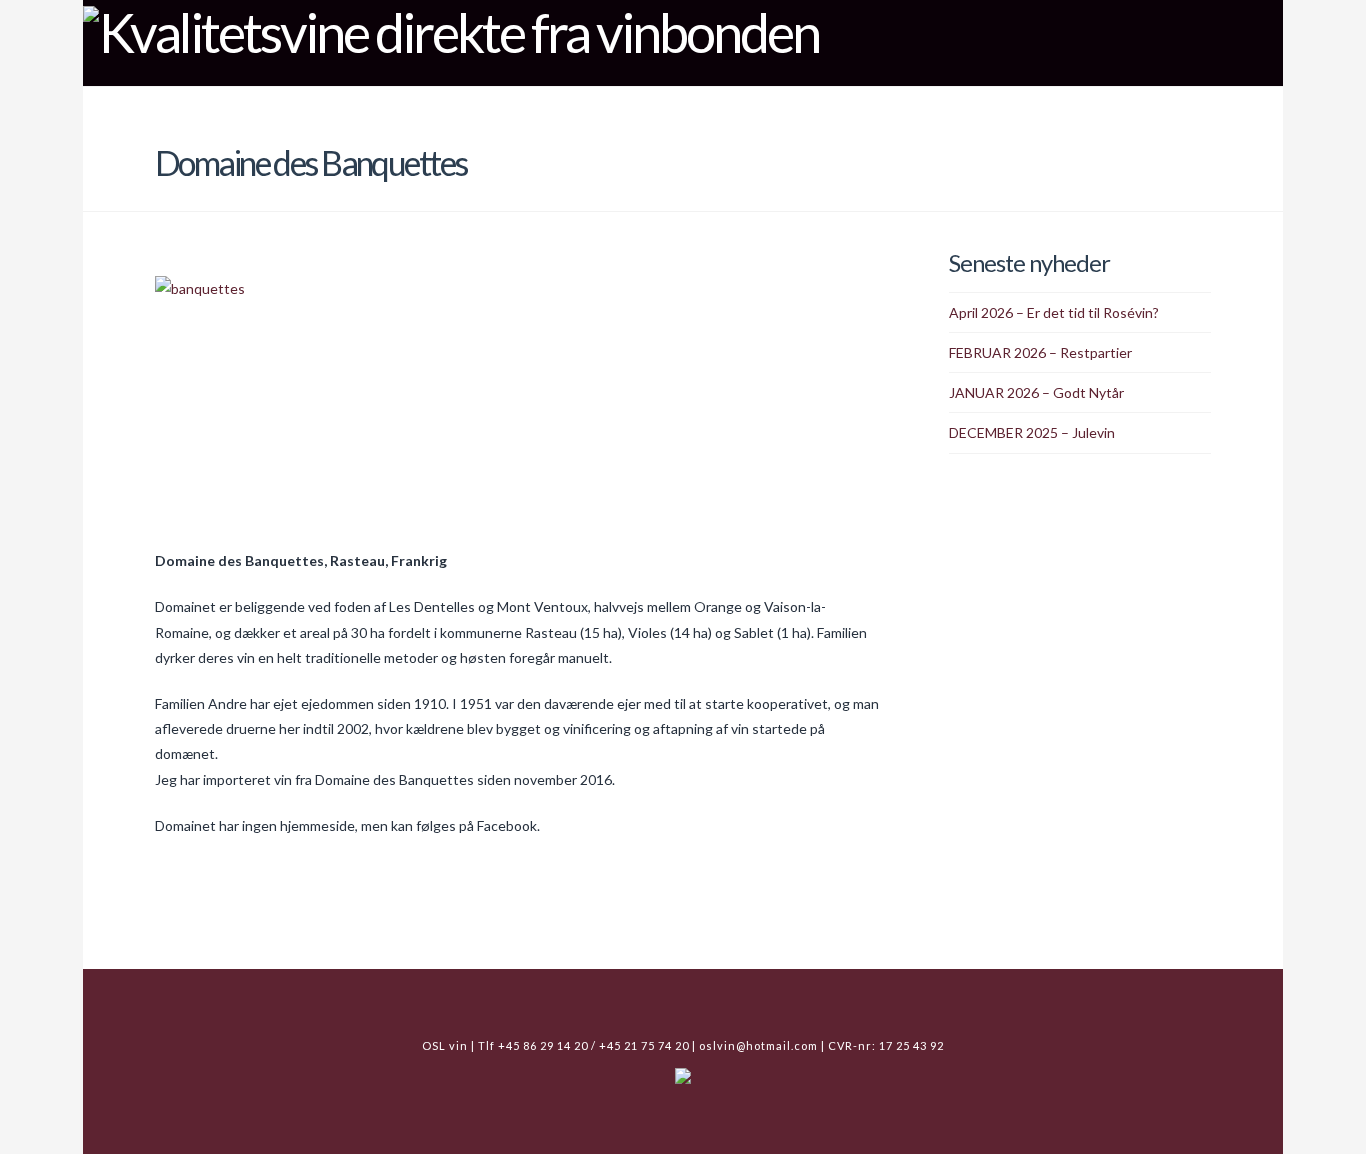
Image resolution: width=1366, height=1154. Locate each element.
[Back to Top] (1338, 1126)
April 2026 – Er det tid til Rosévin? (1054, 312)
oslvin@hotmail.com (758, 1045)
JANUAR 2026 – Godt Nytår (1036, 392)
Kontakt (1204, 104)
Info (1102, 104)
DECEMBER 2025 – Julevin (1032, 432)
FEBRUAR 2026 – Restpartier (1040, 352)
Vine (847, 104)
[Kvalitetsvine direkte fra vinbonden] (451, 30)
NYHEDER (929, 104)
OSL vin (1024, 104)
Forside (768, 104)
